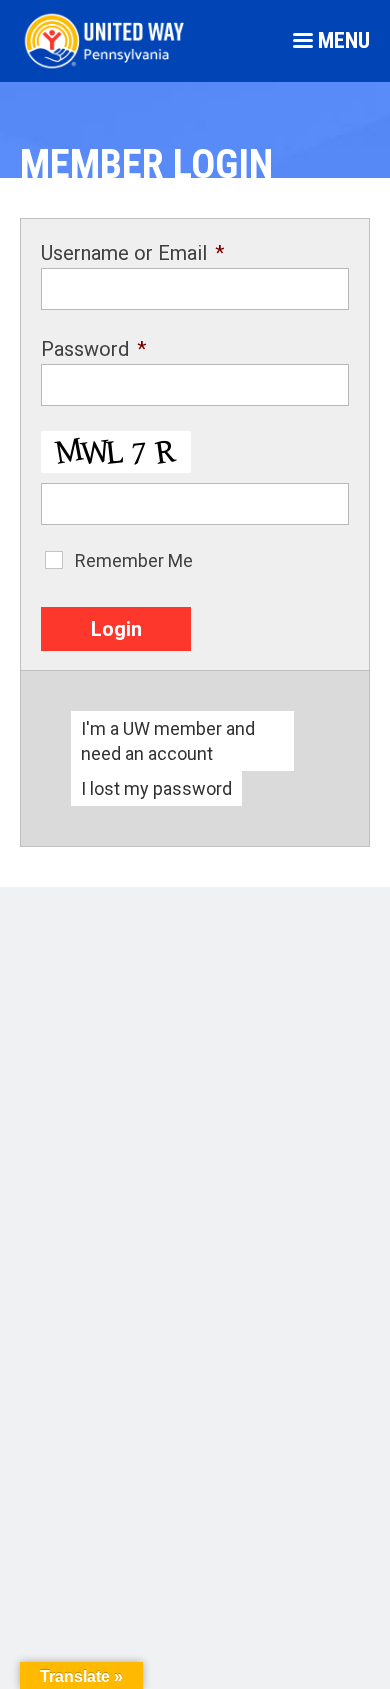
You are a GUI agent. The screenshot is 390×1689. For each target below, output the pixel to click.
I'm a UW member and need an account (168, 741)
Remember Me (134, 560)
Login (116, 629)
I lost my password (156, 788)
